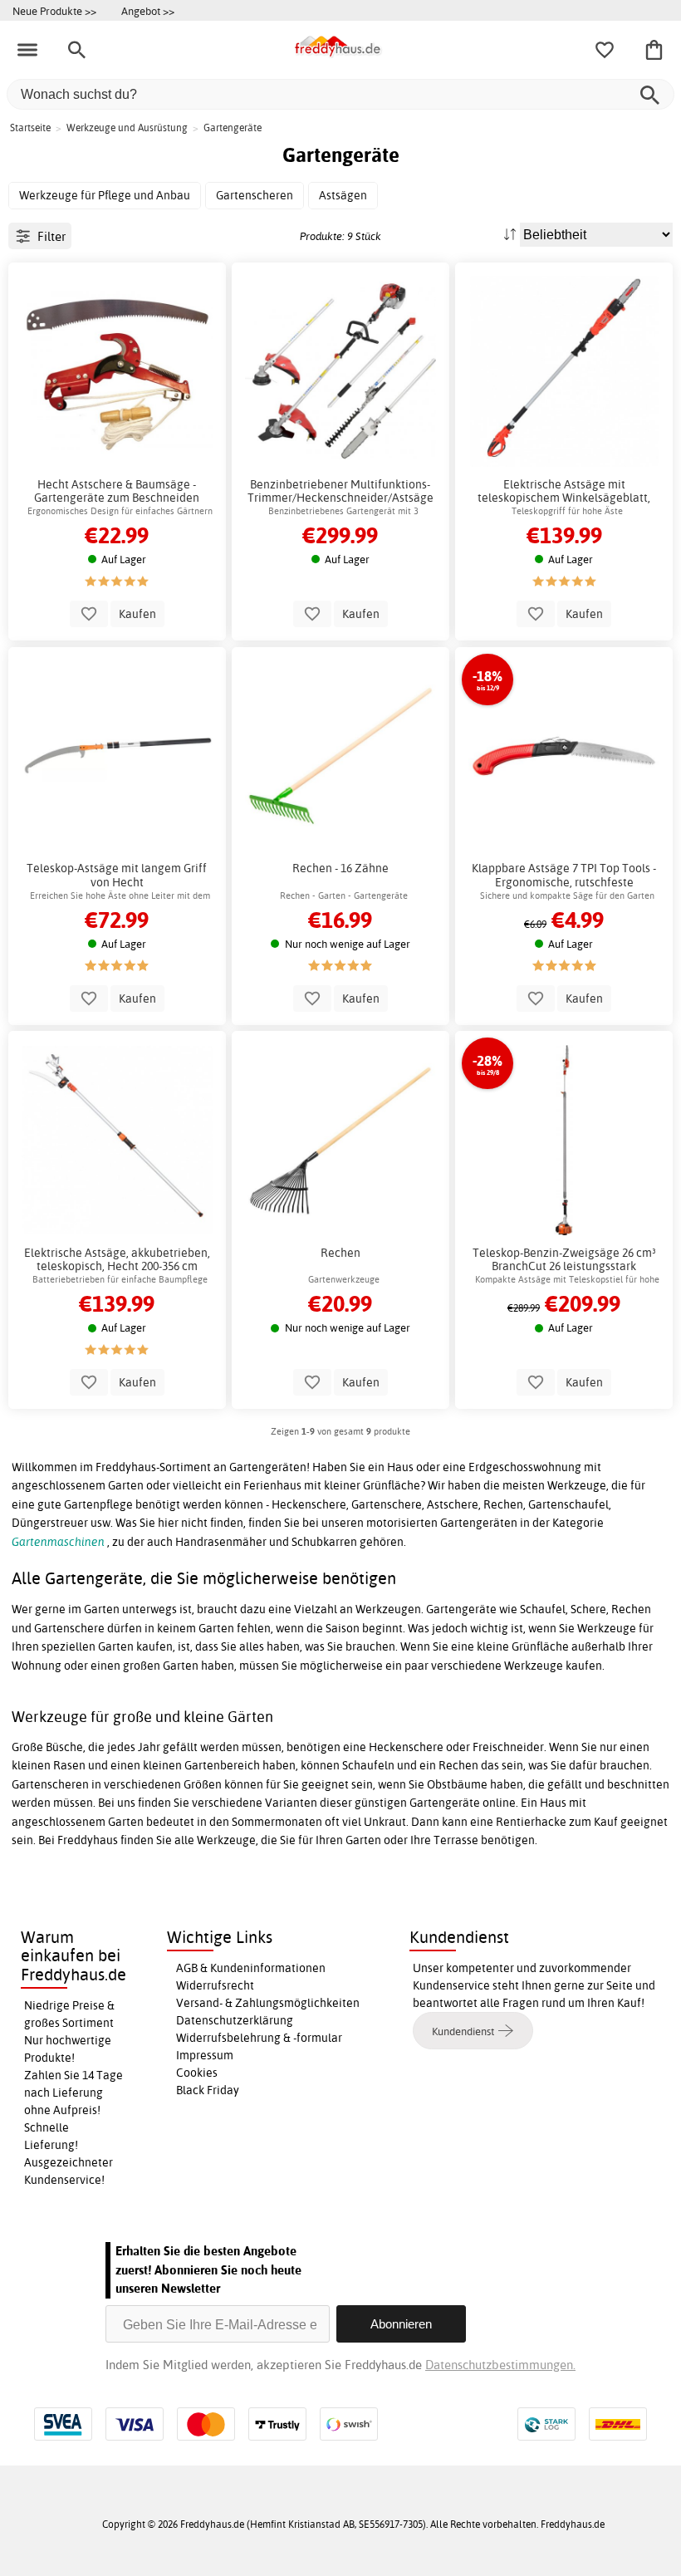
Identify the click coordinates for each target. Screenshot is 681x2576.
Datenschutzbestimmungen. (500, 2365)
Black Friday (208, 2090)
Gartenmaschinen (58, 1542)
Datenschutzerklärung (235, 2020)
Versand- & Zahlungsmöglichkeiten (268, 2003)
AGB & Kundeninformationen (251, 1968)
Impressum (205, 2055)
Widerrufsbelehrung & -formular (259, 2038)
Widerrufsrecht (215, 1985)
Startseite (30, 128)
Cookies (197, 2073)
